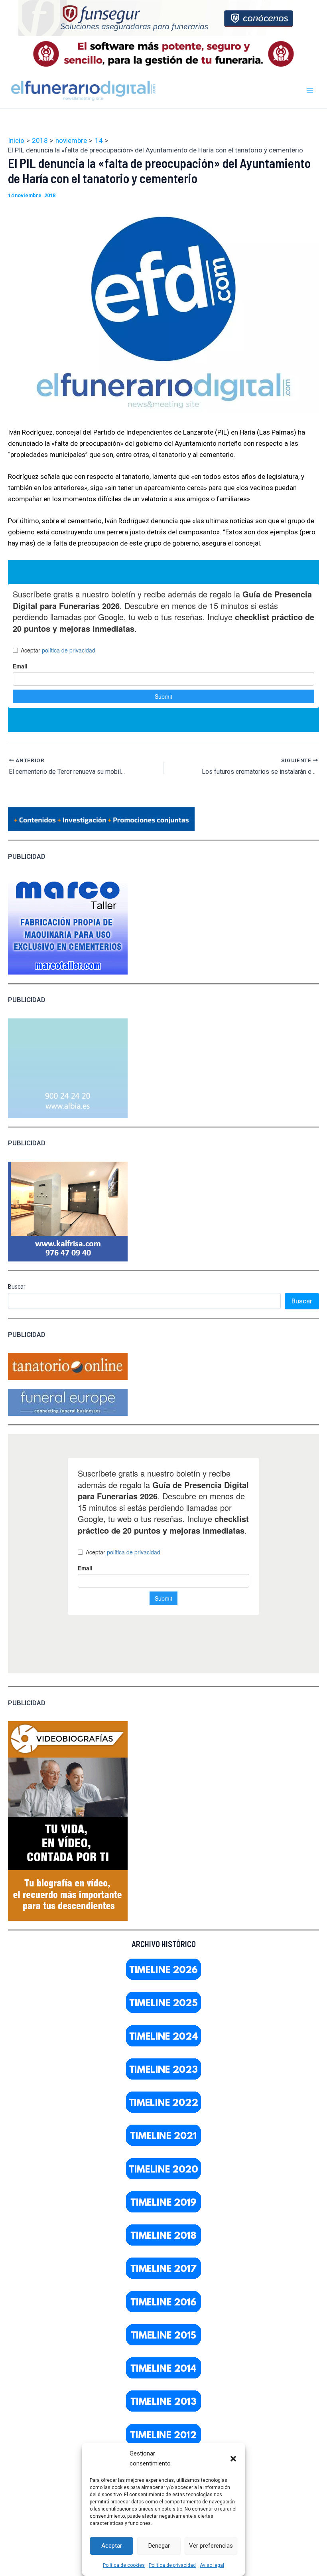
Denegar (159, 2546)
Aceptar (112, 2546)
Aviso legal (212, 2565)
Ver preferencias (211, 2546)
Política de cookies (124, 2565)
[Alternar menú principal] (310, 90)
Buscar (17, 1287)
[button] (233, 2459)
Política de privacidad (172, 2565)
